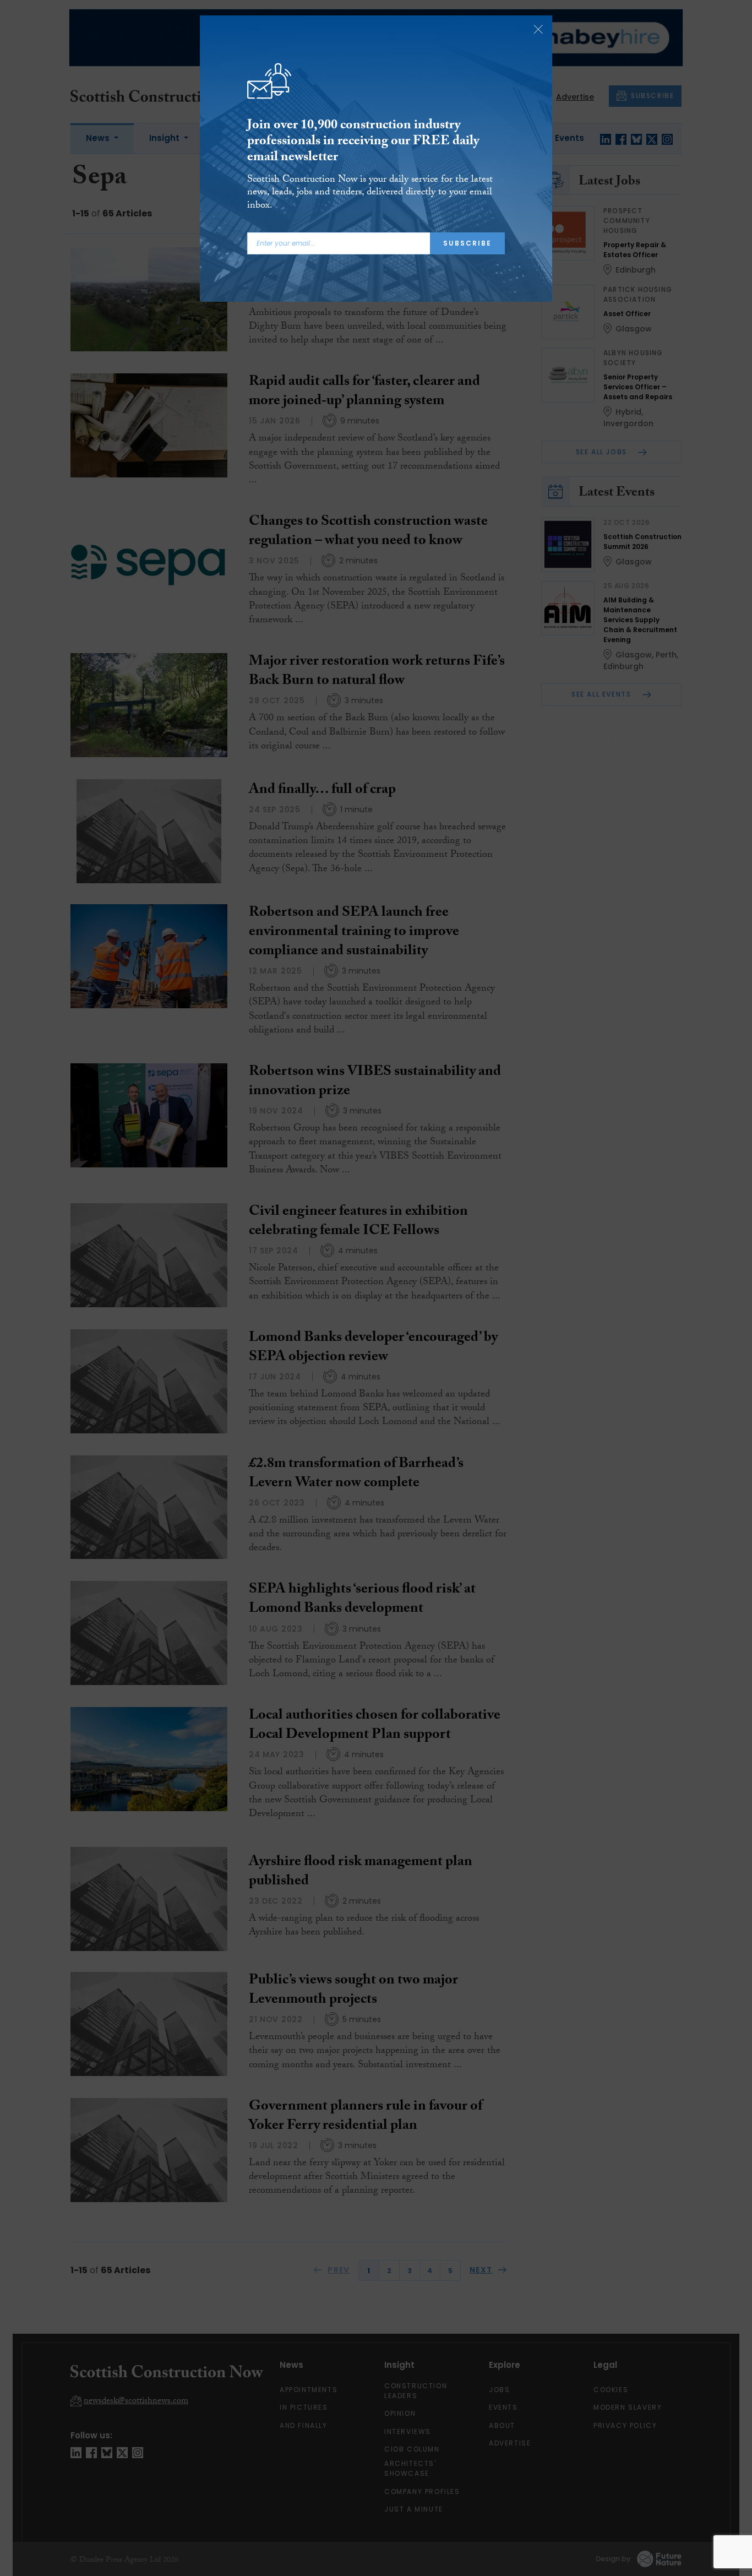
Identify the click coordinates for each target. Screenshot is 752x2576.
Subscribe (467, 243)
